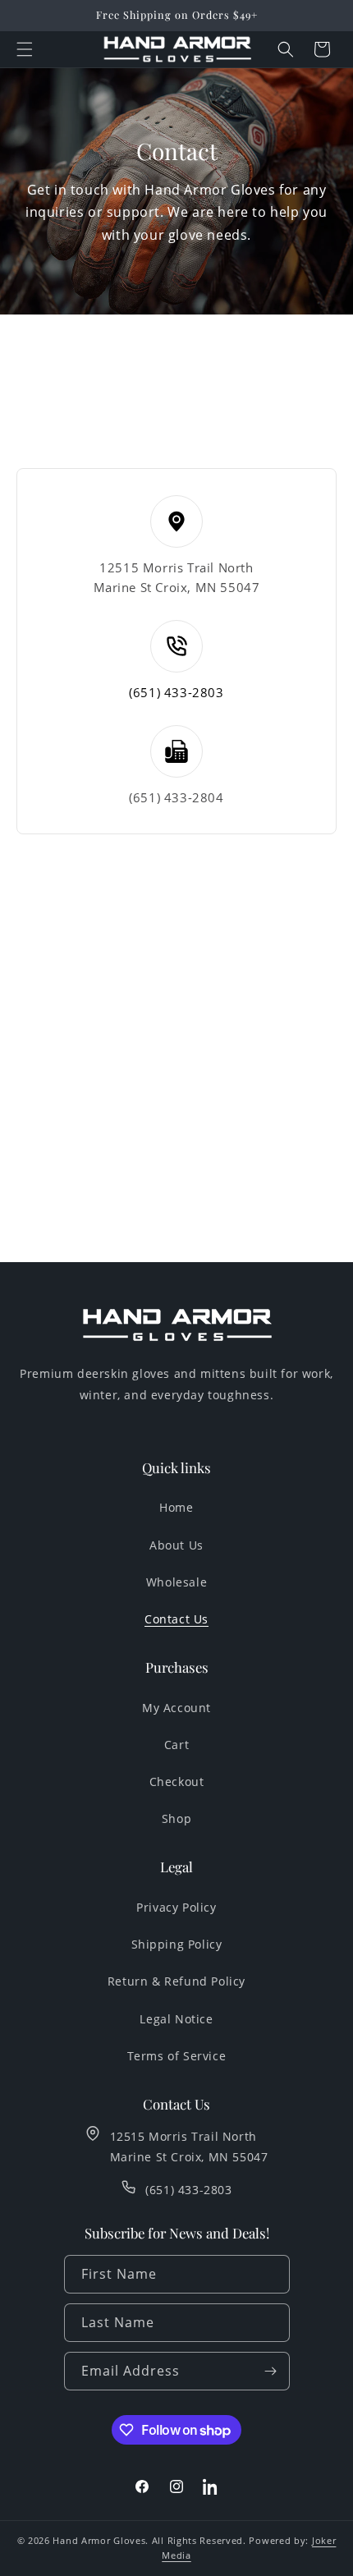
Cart (176, 1745)
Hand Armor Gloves (99, 2540)
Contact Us (176, 1619)
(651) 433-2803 (176, 692)
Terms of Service (177, 2056)
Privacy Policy (176, 1907)
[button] (25, 49)
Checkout (177, 1782)
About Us (176, 1545)
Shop (176, 1818)
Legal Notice (176, 2019)
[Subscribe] (271, 2371)
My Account (176, 1708)
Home (176, 1507)
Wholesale (176, 1582)
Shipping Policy (177, 1944)
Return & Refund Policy (176, 1981)
